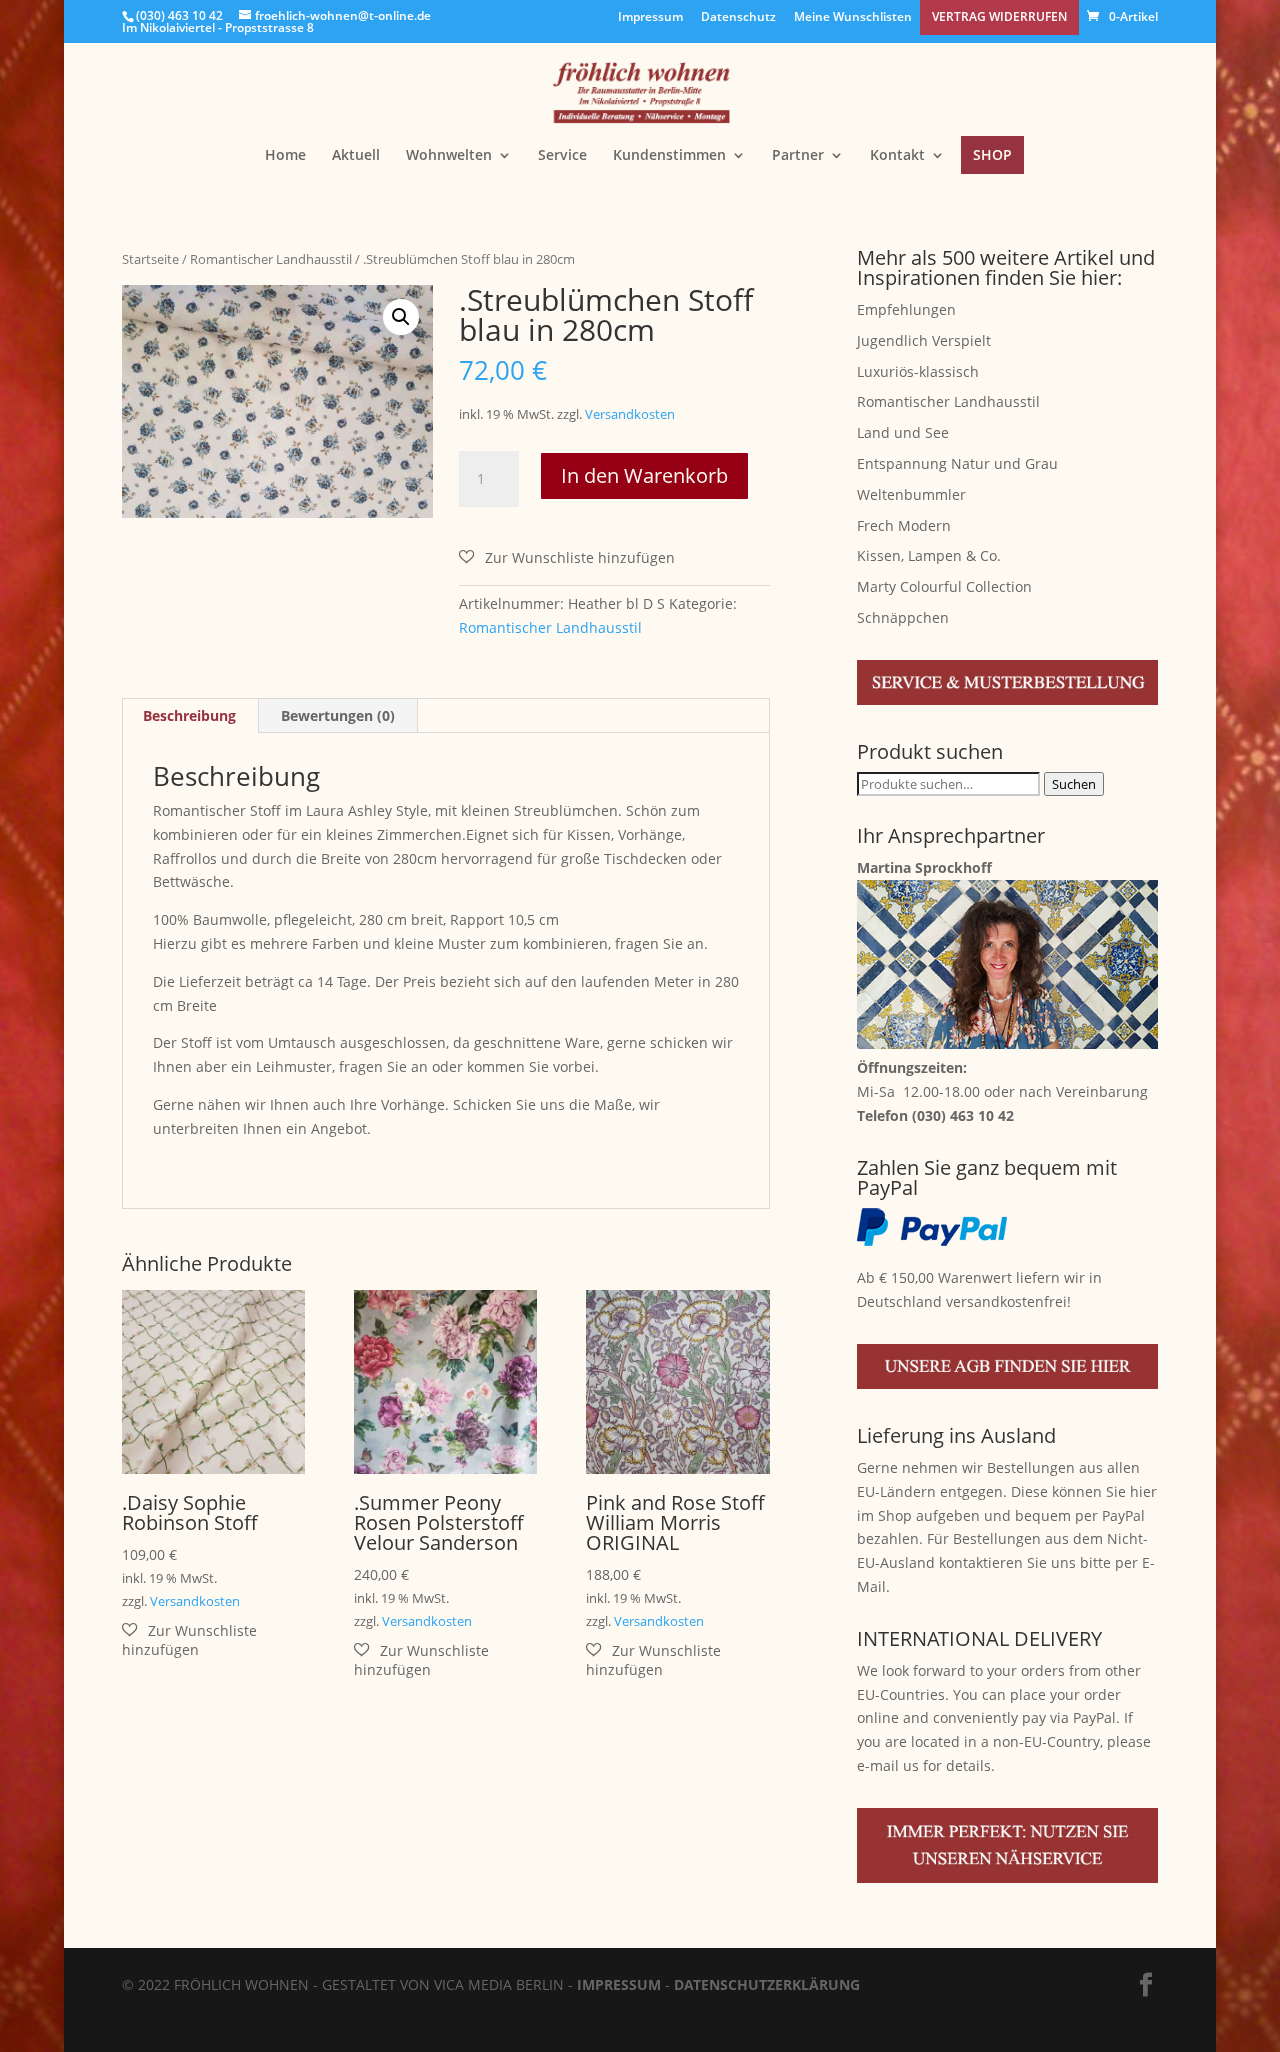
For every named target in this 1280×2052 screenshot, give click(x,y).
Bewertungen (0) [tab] (338, 715)
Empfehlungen (906, 309)
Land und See (903, 432)
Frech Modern (904, 525)
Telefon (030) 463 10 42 (935, 1115)
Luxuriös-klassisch (918, 371)
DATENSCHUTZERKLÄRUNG (767, 1984)
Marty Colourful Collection (944, 586)
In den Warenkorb (644, 475)
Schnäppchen (903, 617)
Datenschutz (738, 18)
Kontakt (897, 156)
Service (562, 156)
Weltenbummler (911, 494)
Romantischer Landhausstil (271, 259)
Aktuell (356, 156)
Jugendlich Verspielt (924, 340)
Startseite (150, 259)
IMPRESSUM (619, 1984)
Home (285, 156)
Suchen (1074, 784)
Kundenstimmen (669, 156)
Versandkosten (630, 414)
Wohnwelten (449, 156)
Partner (798, 156)
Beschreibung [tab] (189, 715)
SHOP (992, 154)
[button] (401, 317)
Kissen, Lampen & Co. (929, 555)
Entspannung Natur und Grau (957, 463)
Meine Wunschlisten (853, 18)
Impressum (650, 18)
